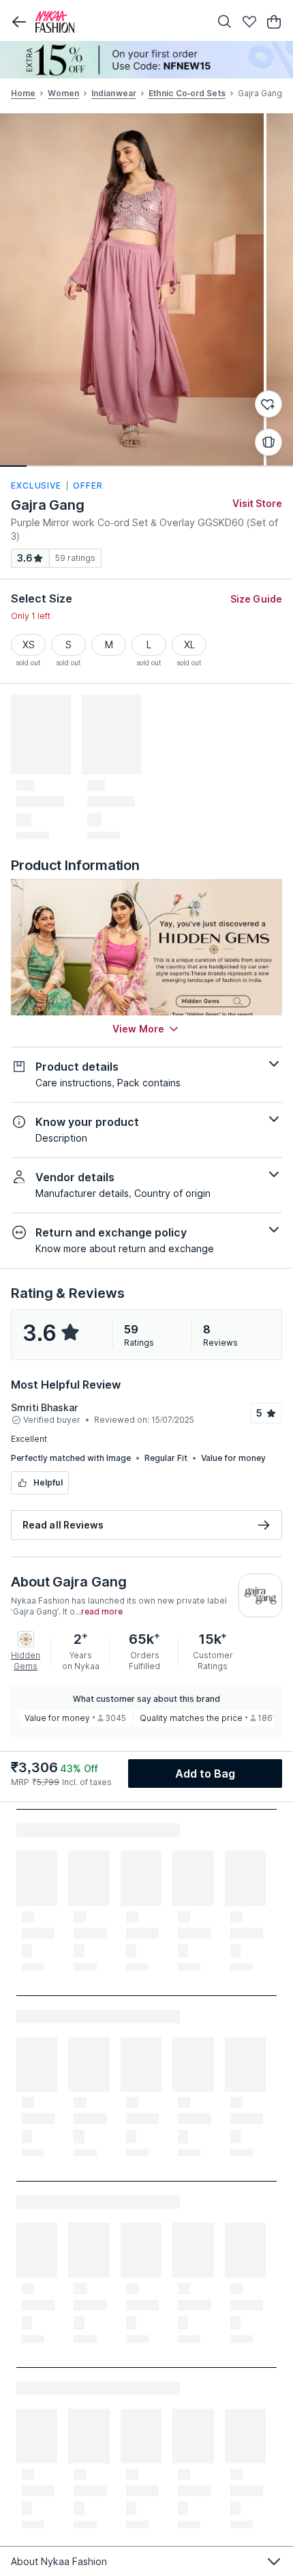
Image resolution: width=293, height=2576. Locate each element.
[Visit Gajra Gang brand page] (260, 1595)
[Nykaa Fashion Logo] (119, 22)
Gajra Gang (48, 505)
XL (189, 645)
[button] (19, 22)
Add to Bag (205, 1774)
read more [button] (102, 1612)
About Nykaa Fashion (59, 2561)
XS (29, 645)
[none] (146, 60)
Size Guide (256, 599)
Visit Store (257, 503)
